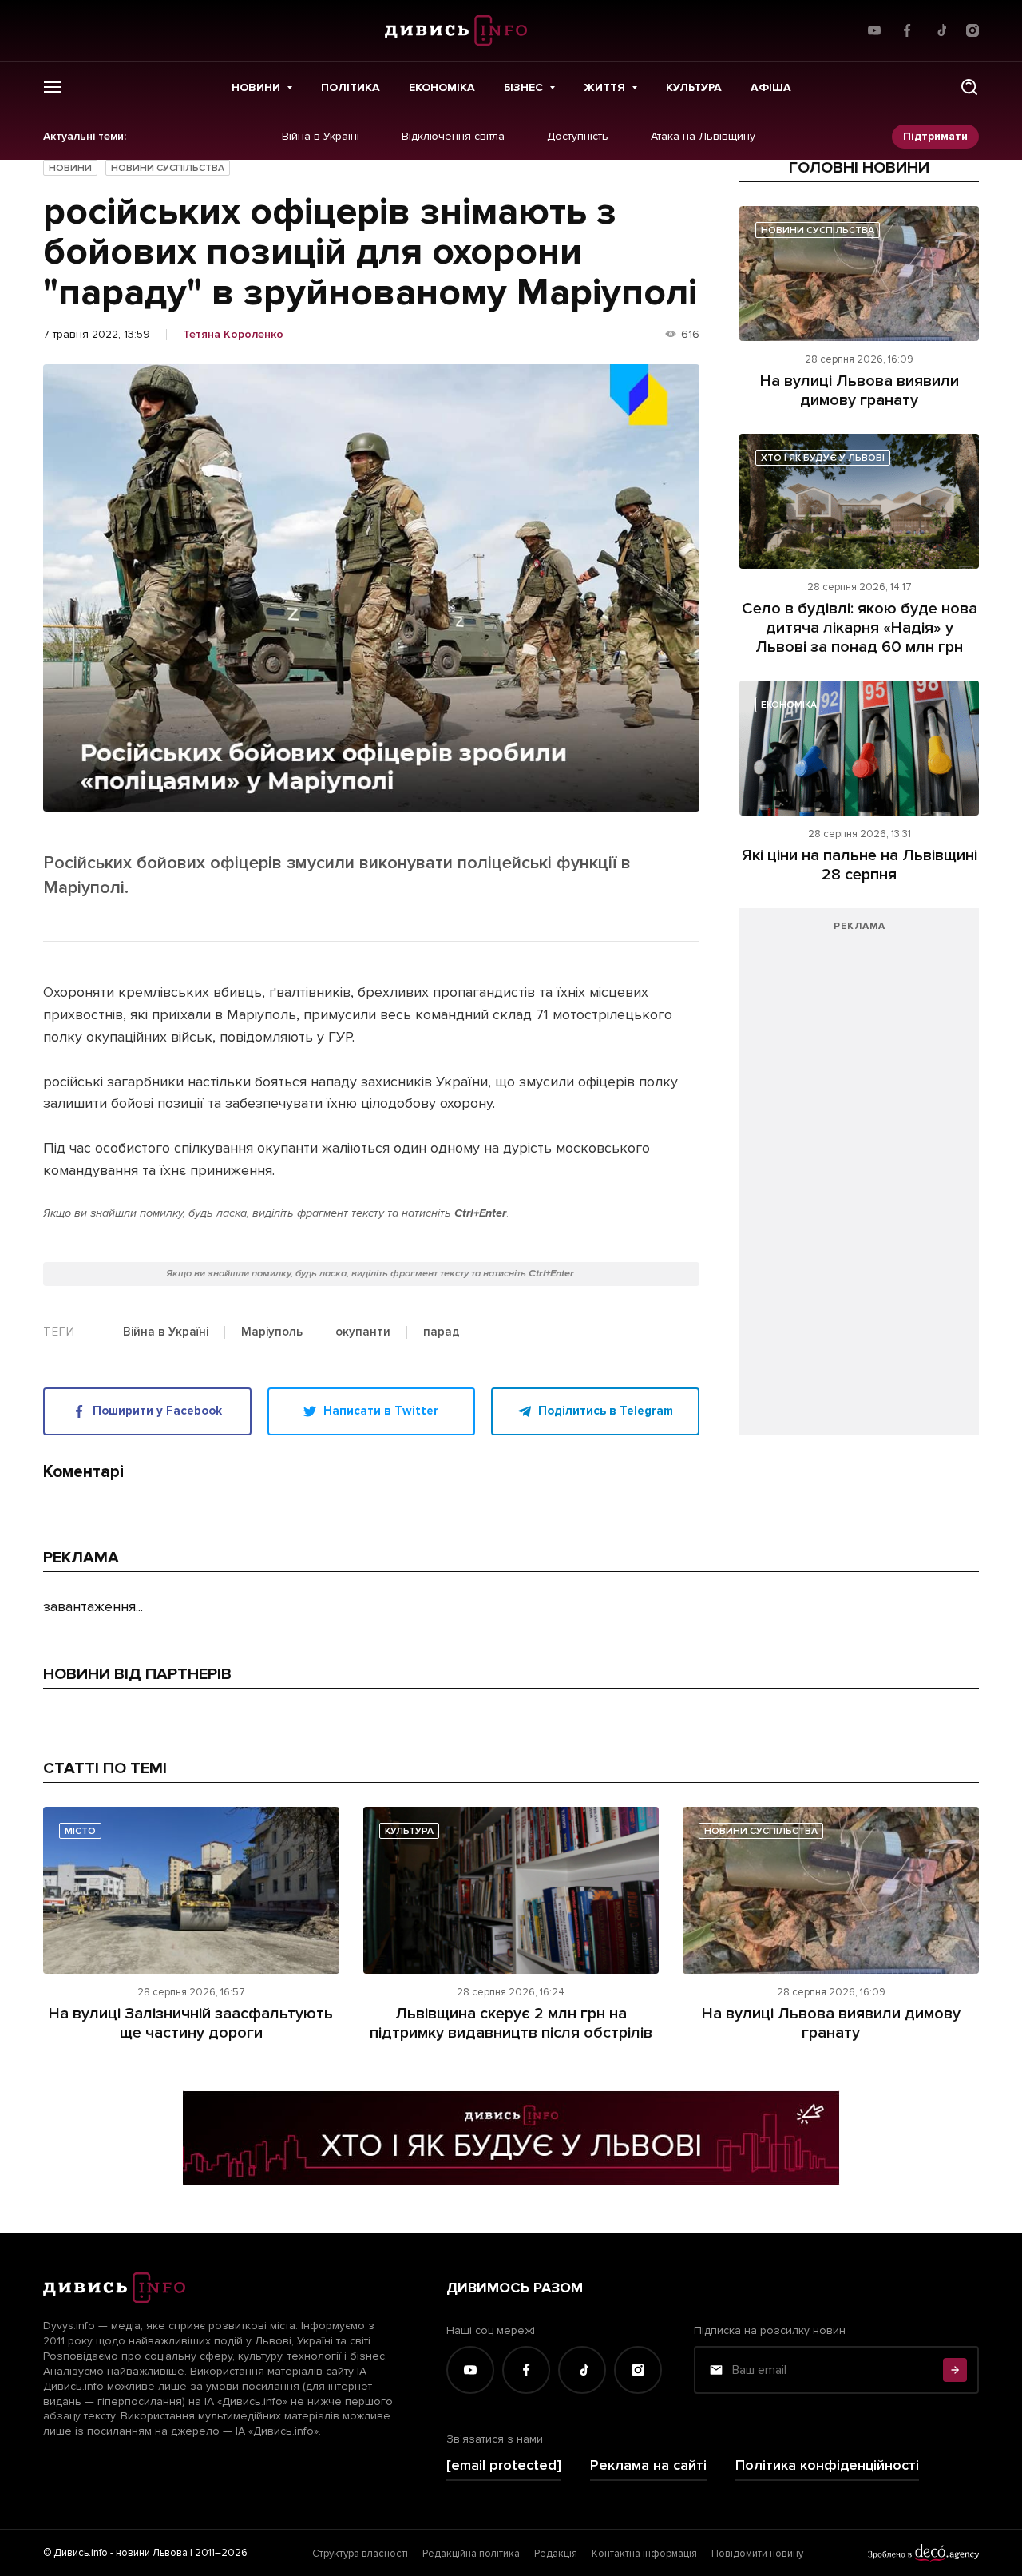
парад (442, 1332)
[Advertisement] (859, 1180)
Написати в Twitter (381, 1411)
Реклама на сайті (648, 2465)
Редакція (556, 2554)
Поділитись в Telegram (606, 1411)
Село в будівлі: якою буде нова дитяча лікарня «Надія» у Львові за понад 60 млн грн (860, 628)
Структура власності (360, 2554)
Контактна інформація (644, 2554)
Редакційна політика (471, 2554)
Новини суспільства (168, 168)
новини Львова (152, 2553)
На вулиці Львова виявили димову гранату (860, 391)
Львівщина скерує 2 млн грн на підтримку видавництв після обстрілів (511, 2023)
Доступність (578, 137)
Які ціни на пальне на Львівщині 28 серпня (860, 865)
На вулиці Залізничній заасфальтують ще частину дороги (191, 2023)
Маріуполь (272, 1332)
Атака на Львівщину (703, 137)
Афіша (771, 87)
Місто (80, 1831)
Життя (604, 87)
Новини (256, 87)
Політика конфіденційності (827, 2465)
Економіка (442, 87)
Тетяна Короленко (233, 335)
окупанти (363, 1332)
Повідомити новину (757, 2554)
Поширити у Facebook (157, 1411)
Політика (351, 87)
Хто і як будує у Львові (823, 458)
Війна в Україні (321, 137)
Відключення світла (453, 137)
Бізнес (523, 87)
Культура (694, 87)
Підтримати (935, 136)
